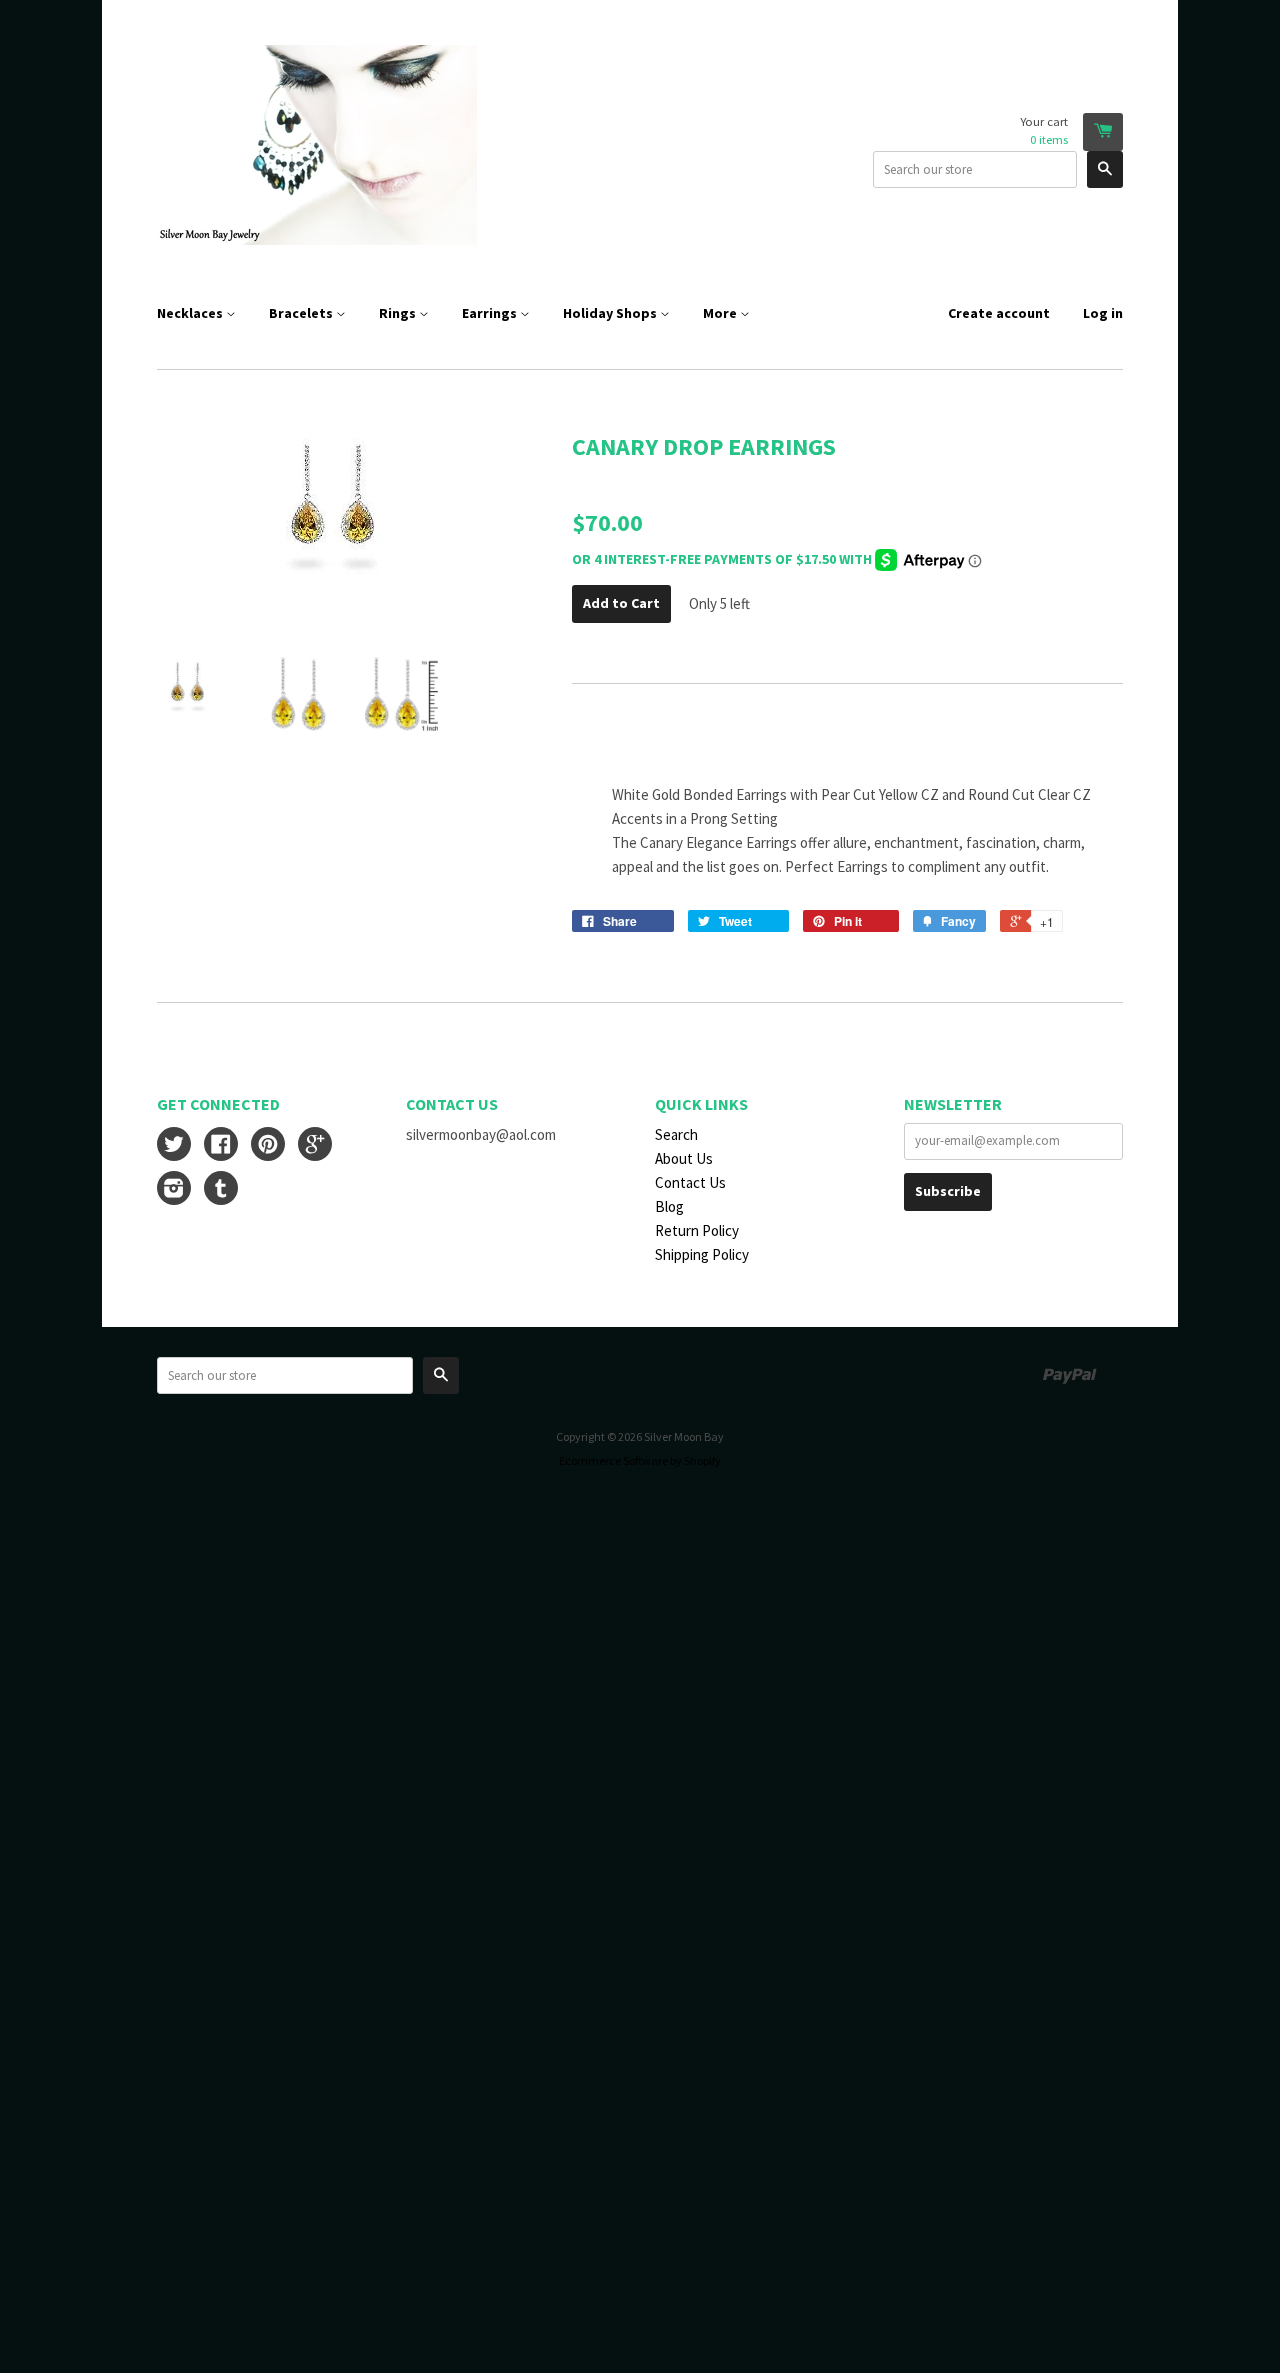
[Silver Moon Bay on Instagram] (174, 1190)
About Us (684, 1158)
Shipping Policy (702, 1254)
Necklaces (191, 313)
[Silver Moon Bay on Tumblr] (221, 1190)
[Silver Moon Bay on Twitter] (174, 1146)
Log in (1103, 313)
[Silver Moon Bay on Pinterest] (268, 1146)
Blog (669, 1206)
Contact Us (690, 1182)
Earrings (491, 313)
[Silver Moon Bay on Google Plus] (315, 1146)
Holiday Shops (611, 313)
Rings (399, 313)
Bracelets (302, 313)
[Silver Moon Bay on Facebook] (221, 1146)
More (721, 313)
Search (676, 1134)
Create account (999, 313)
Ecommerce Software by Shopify (640, 1460)
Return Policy (697, 1230)
